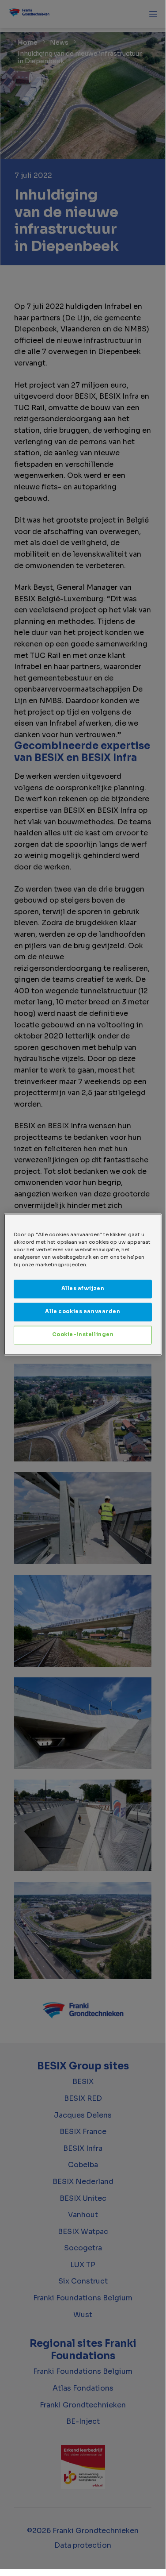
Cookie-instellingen (83, 1335)
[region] (83, 1284)
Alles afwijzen (83, 1289)
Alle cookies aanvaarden (83, 1312)
